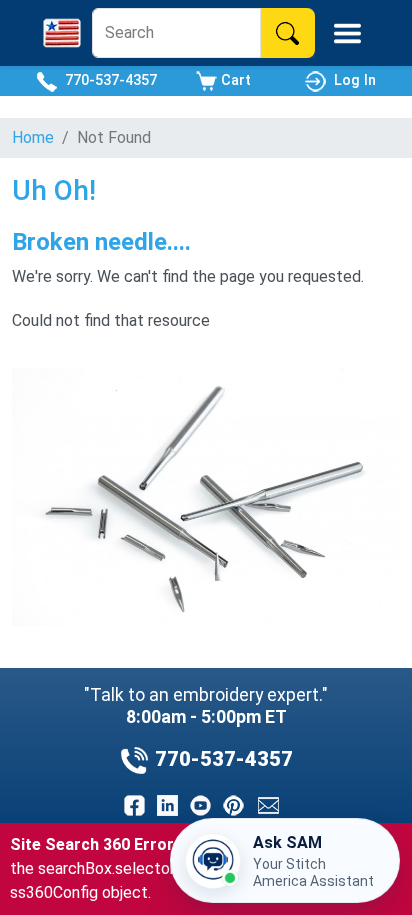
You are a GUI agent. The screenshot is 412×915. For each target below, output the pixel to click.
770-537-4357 (107, 80)
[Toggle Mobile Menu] (347, 33)
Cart (234, 80)
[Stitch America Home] (62, 33)
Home (33, 137)
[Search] (287, 33)
